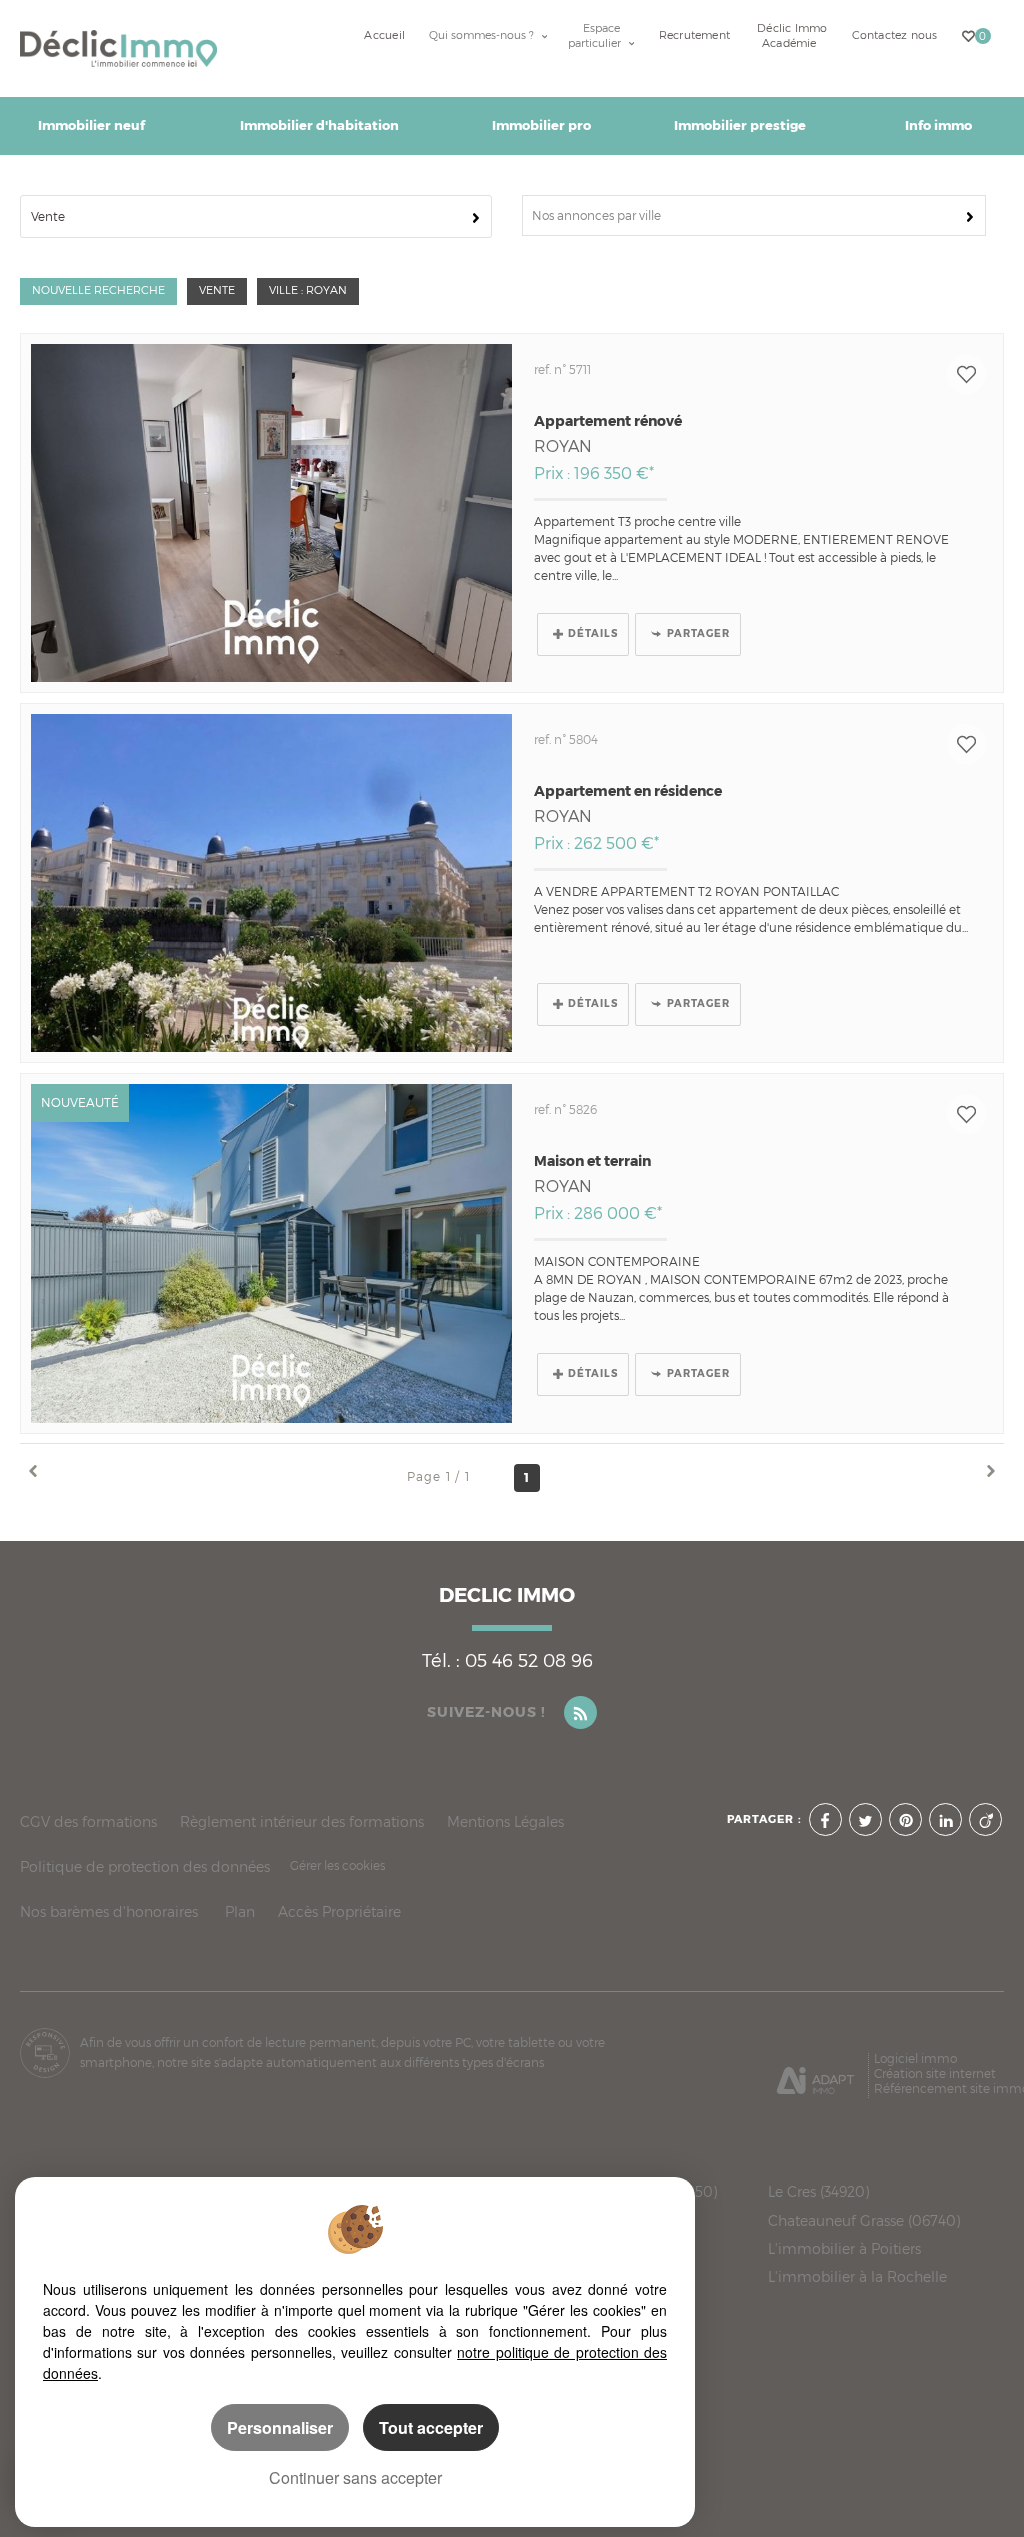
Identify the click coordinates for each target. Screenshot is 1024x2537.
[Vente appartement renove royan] (271, 513)
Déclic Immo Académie (792, 36)
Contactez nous (895, 35)
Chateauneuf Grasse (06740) (864, 2221)
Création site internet (935, 2073)
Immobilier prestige (740, 125)
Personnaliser (280, 2427)
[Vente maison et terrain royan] (271, 1253)
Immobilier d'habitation (319, 125)
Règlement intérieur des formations (302, 1821)
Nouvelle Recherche (98, 290)
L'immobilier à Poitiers (844, 2249)
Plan (240, 1911)
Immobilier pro (541, 125)
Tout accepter (431, 2427)
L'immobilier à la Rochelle (857, 2277)
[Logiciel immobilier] (815, 2073)
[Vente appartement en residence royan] (271, 883)
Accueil (384, 35)
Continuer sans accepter (355, 2477)
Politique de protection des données (145, 1866)
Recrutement (694, 35)
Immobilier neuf (91, 125)
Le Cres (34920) (818, 2192)
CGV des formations (88, 1821)
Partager (698, 633)
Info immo (938, 125)
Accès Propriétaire (339, 1911)
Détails (593, 633)
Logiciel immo (915, 2058)
